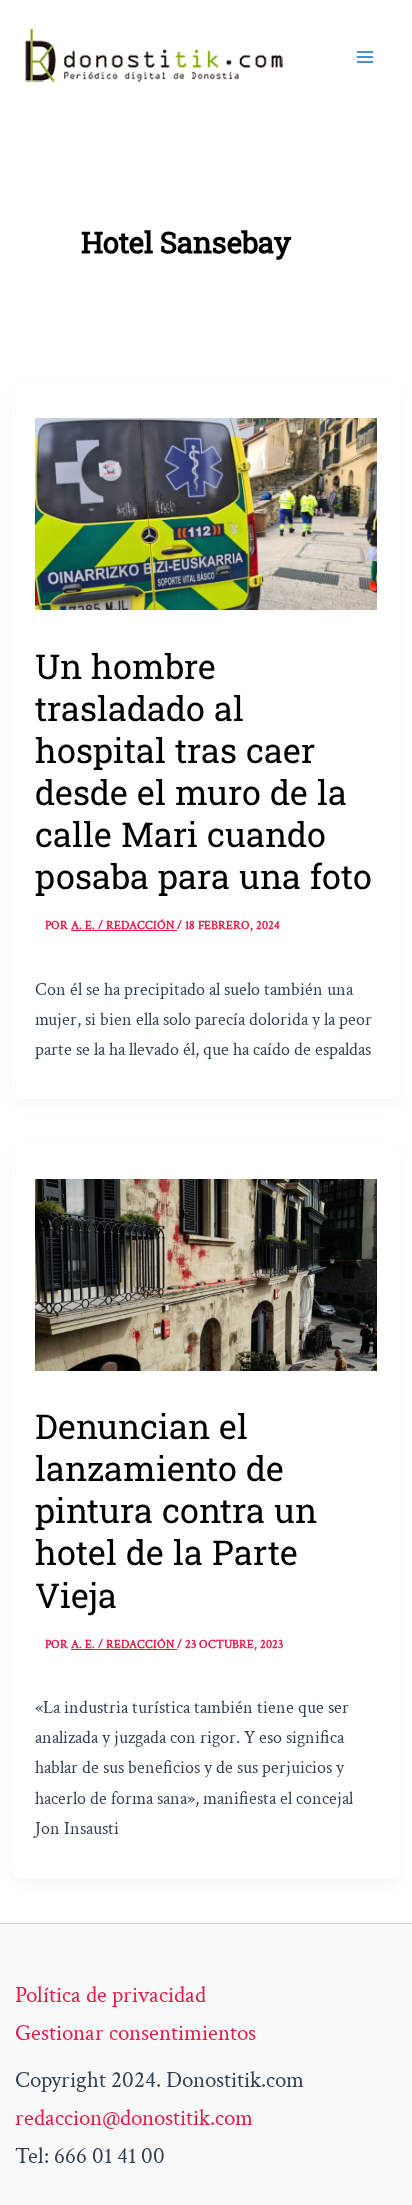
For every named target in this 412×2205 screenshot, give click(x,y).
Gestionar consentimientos (135, 2033)
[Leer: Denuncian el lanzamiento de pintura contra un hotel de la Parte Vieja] (206, 1273)
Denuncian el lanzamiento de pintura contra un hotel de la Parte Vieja (176, 1509)
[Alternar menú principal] (365, 57)
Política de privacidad (110, 1995)
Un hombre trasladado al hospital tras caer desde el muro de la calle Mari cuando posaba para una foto (203, 770)
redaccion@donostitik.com (134, 2118)
